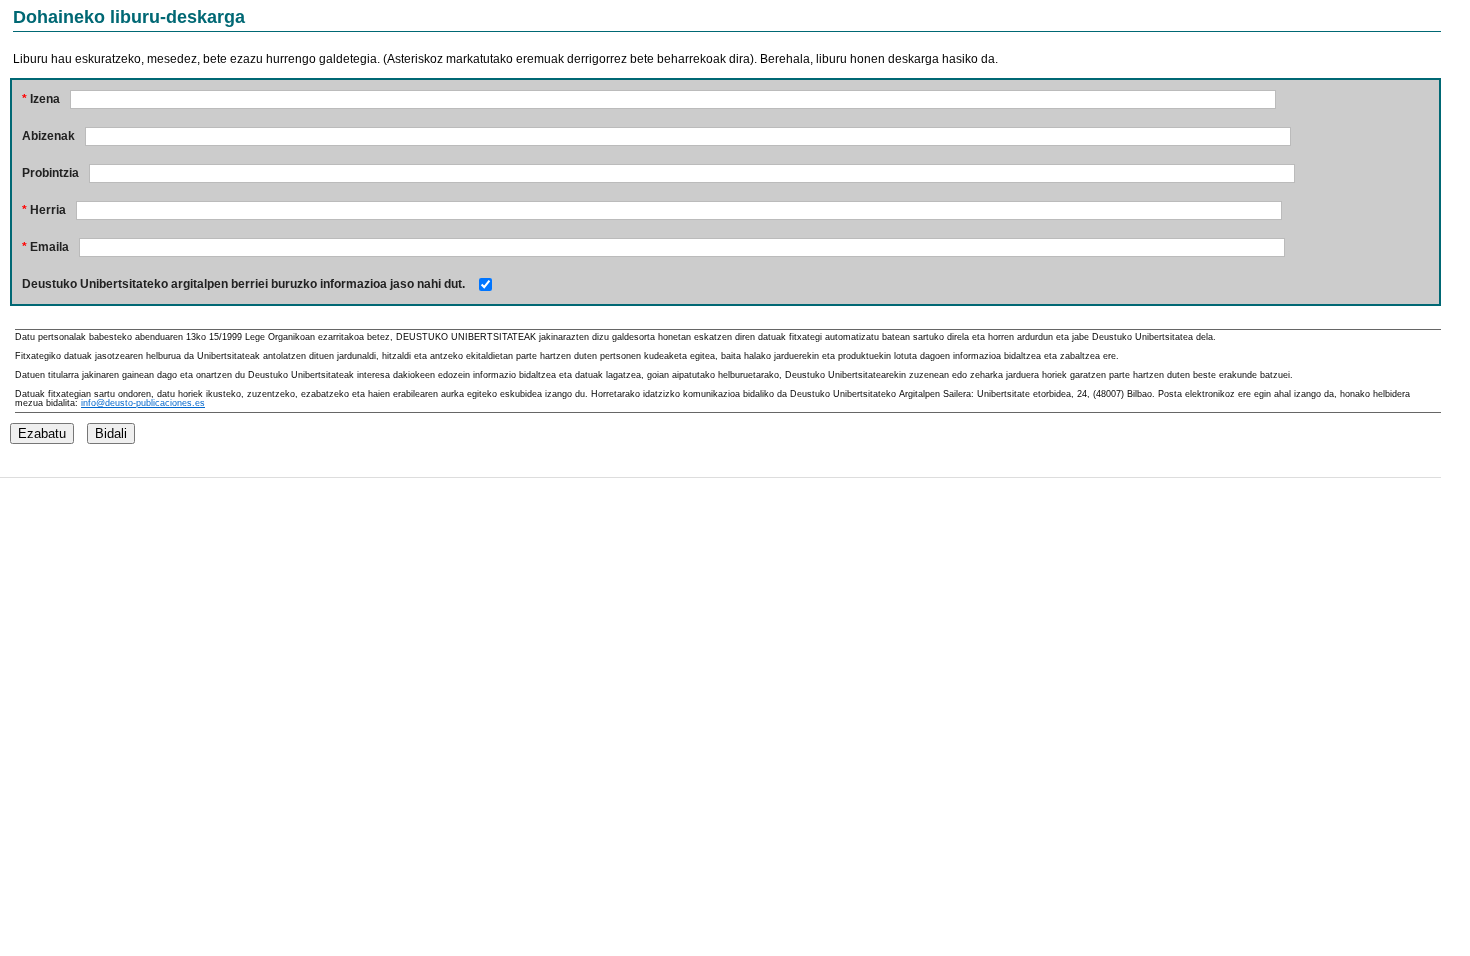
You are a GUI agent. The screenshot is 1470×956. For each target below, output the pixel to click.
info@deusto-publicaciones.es (143, 403)
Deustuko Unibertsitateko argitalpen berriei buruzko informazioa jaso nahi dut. (243, 284)
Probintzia (50, 173)
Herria (44, 210)
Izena (41, 99)
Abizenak (48, 136)
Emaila (45, 247)
